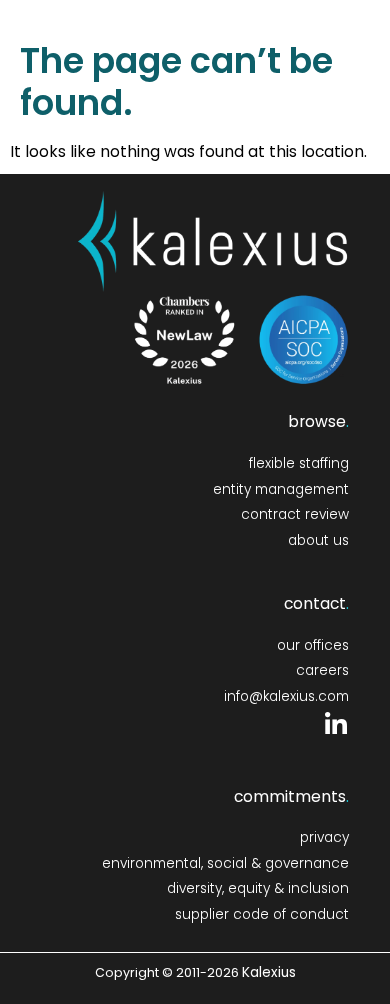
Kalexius (269, 972)
